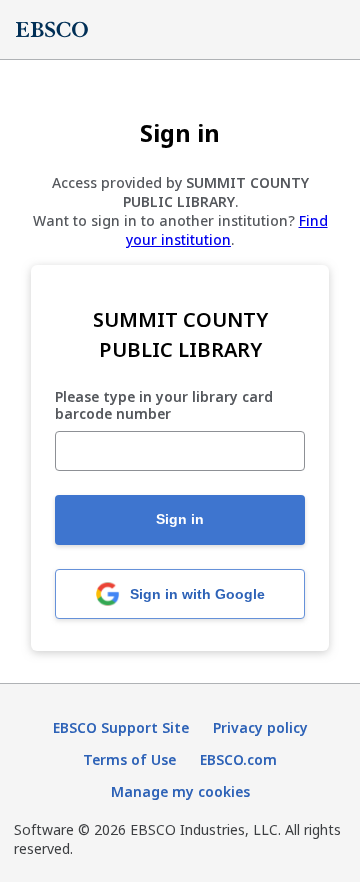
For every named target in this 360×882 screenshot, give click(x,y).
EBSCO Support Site (121, 727)
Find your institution (227, 230)
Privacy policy (260, 727)
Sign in (180, 519)
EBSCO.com (238, 759)
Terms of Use (129, 759)
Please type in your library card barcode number (164, 406)
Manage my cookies (180, 791)
